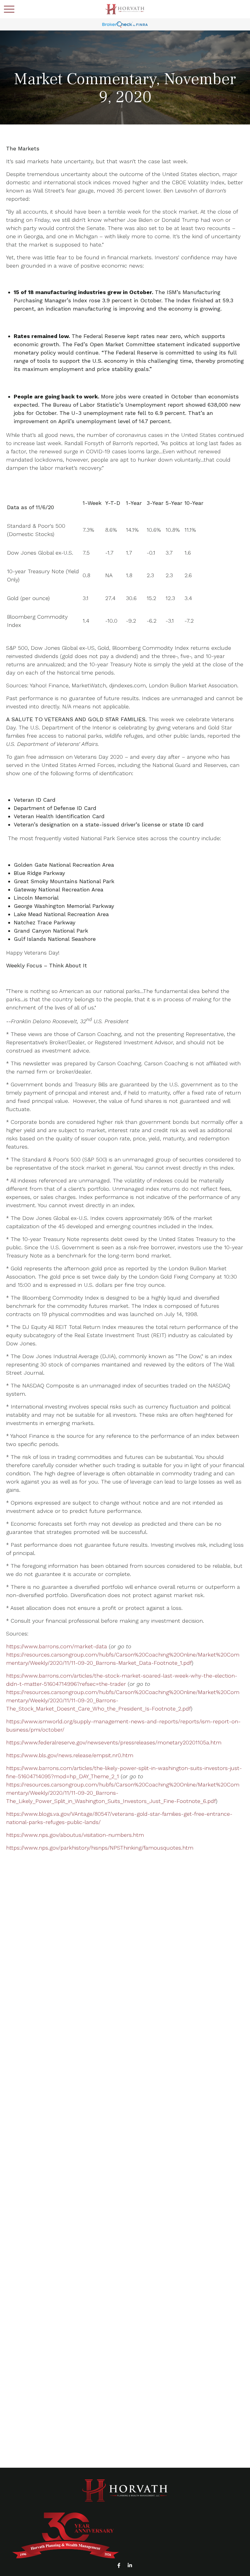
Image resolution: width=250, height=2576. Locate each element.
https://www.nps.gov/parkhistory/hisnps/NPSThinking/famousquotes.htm (100, 1848)
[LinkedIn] (130, 2565)
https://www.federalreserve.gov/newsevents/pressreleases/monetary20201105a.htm (114, 1742)
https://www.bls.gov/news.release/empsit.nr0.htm (70, 1755)
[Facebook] (119, 2565)
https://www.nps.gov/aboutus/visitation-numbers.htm (75, 1835)
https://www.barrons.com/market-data (57, 1646)
